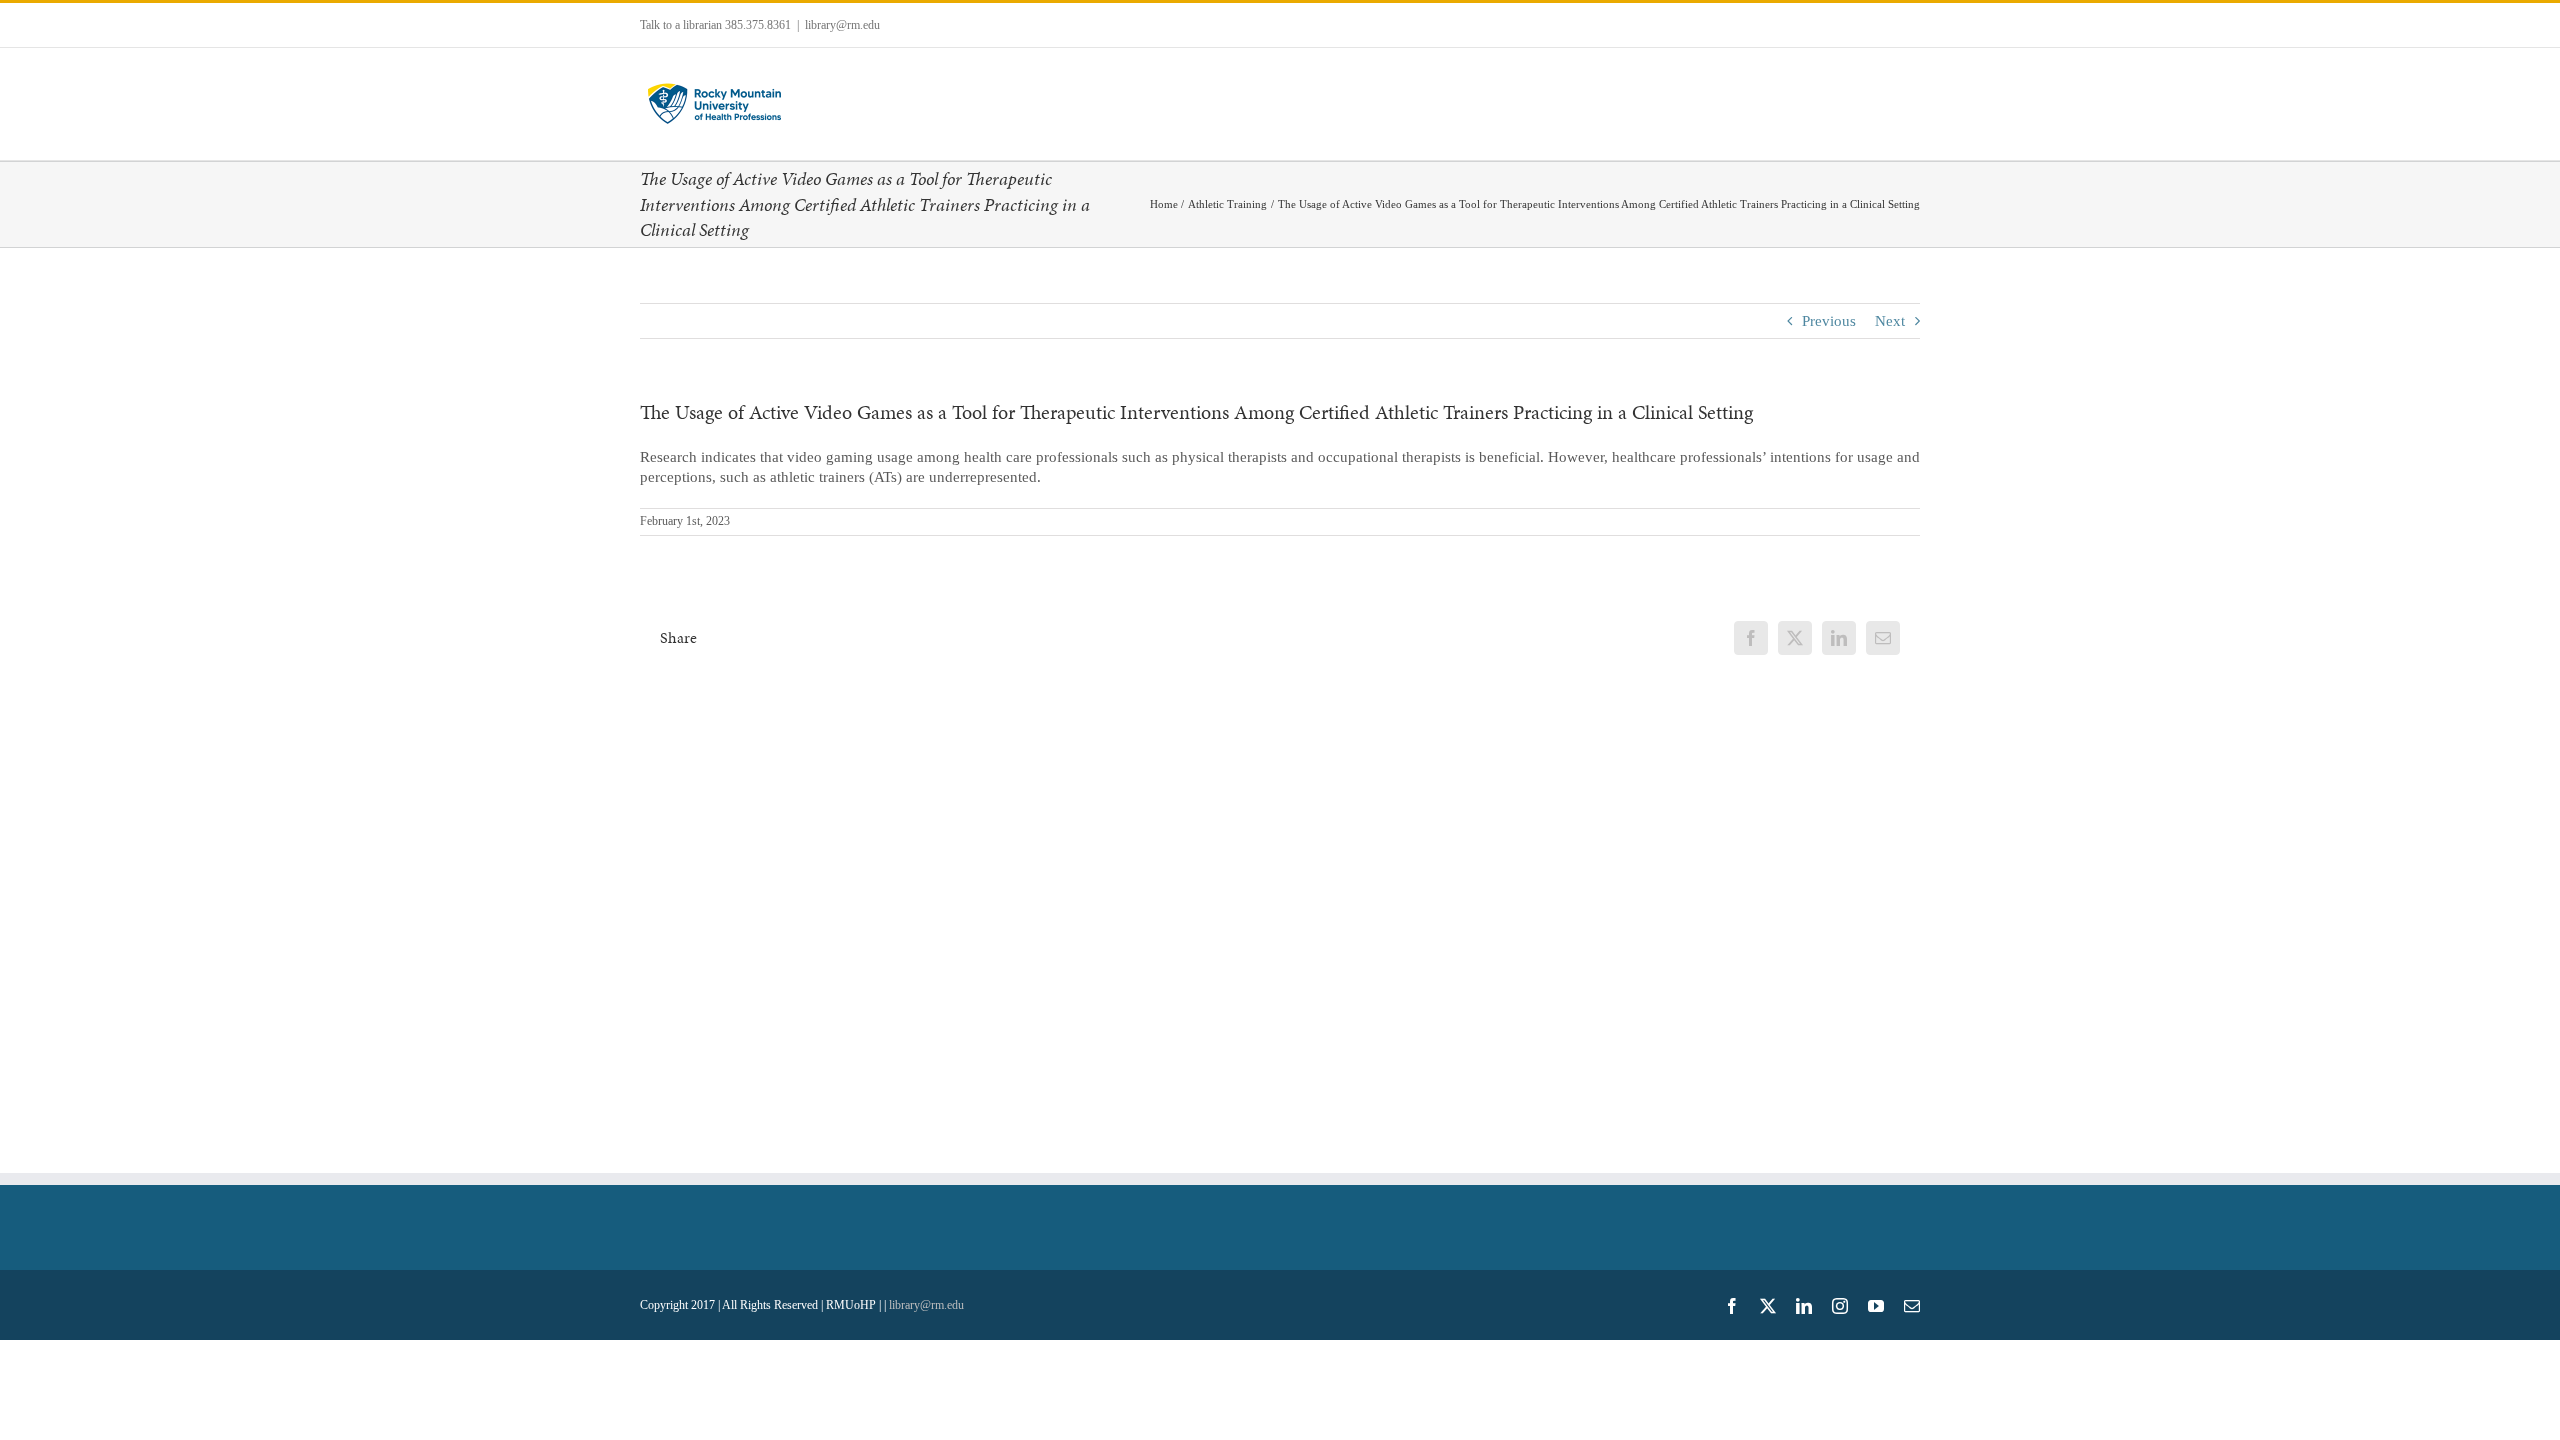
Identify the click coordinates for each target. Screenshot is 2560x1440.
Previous (1829, 321)
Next (1890, 321)
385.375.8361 (758, 25)
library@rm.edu (842, 25)
